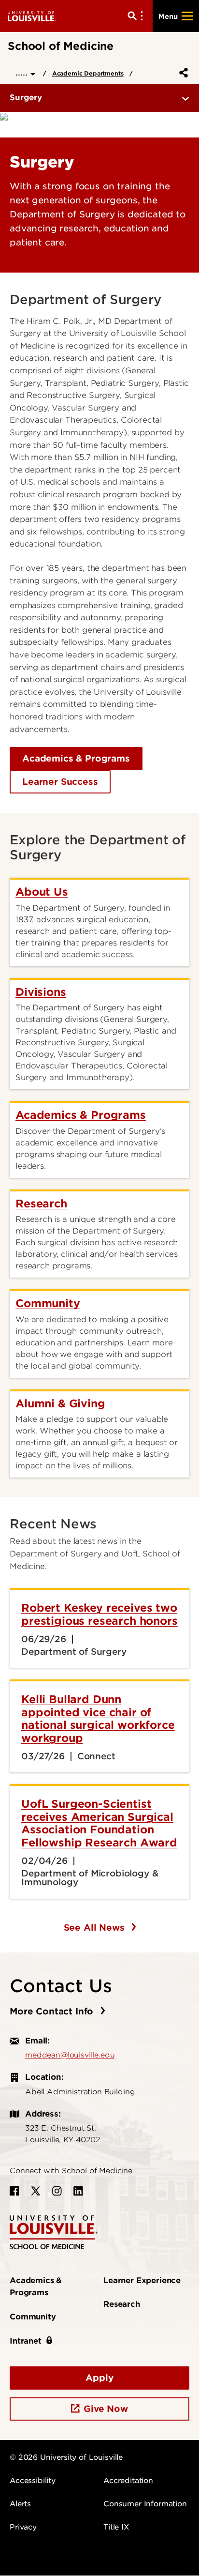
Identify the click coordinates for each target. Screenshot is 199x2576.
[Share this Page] (182, 73)
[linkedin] (78, 2191)
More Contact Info (53, 2011)
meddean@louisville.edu (70, 2055)
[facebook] (14, 2191)
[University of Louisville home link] (32, 16)
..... (23, 72)
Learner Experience (142, 2280)
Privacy (23, 2527)
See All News (96, 1928)
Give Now (106, 2409)
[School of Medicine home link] (54, 2232)
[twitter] (36, 2191)
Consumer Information (145, 2504)
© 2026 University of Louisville (66, 2457)
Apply (99, 2378)
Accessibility (33, 2481)
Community (33, 2317)
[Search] (137, 16)
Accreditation (128, 2481)
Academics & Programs (76, 758)
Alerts (20, 2504)
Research (122, 2304)
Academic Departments (88, 73)
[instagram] (57, 2191)
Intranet (26, 2341)
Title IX (116, 2527)
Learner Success (60, 782)
